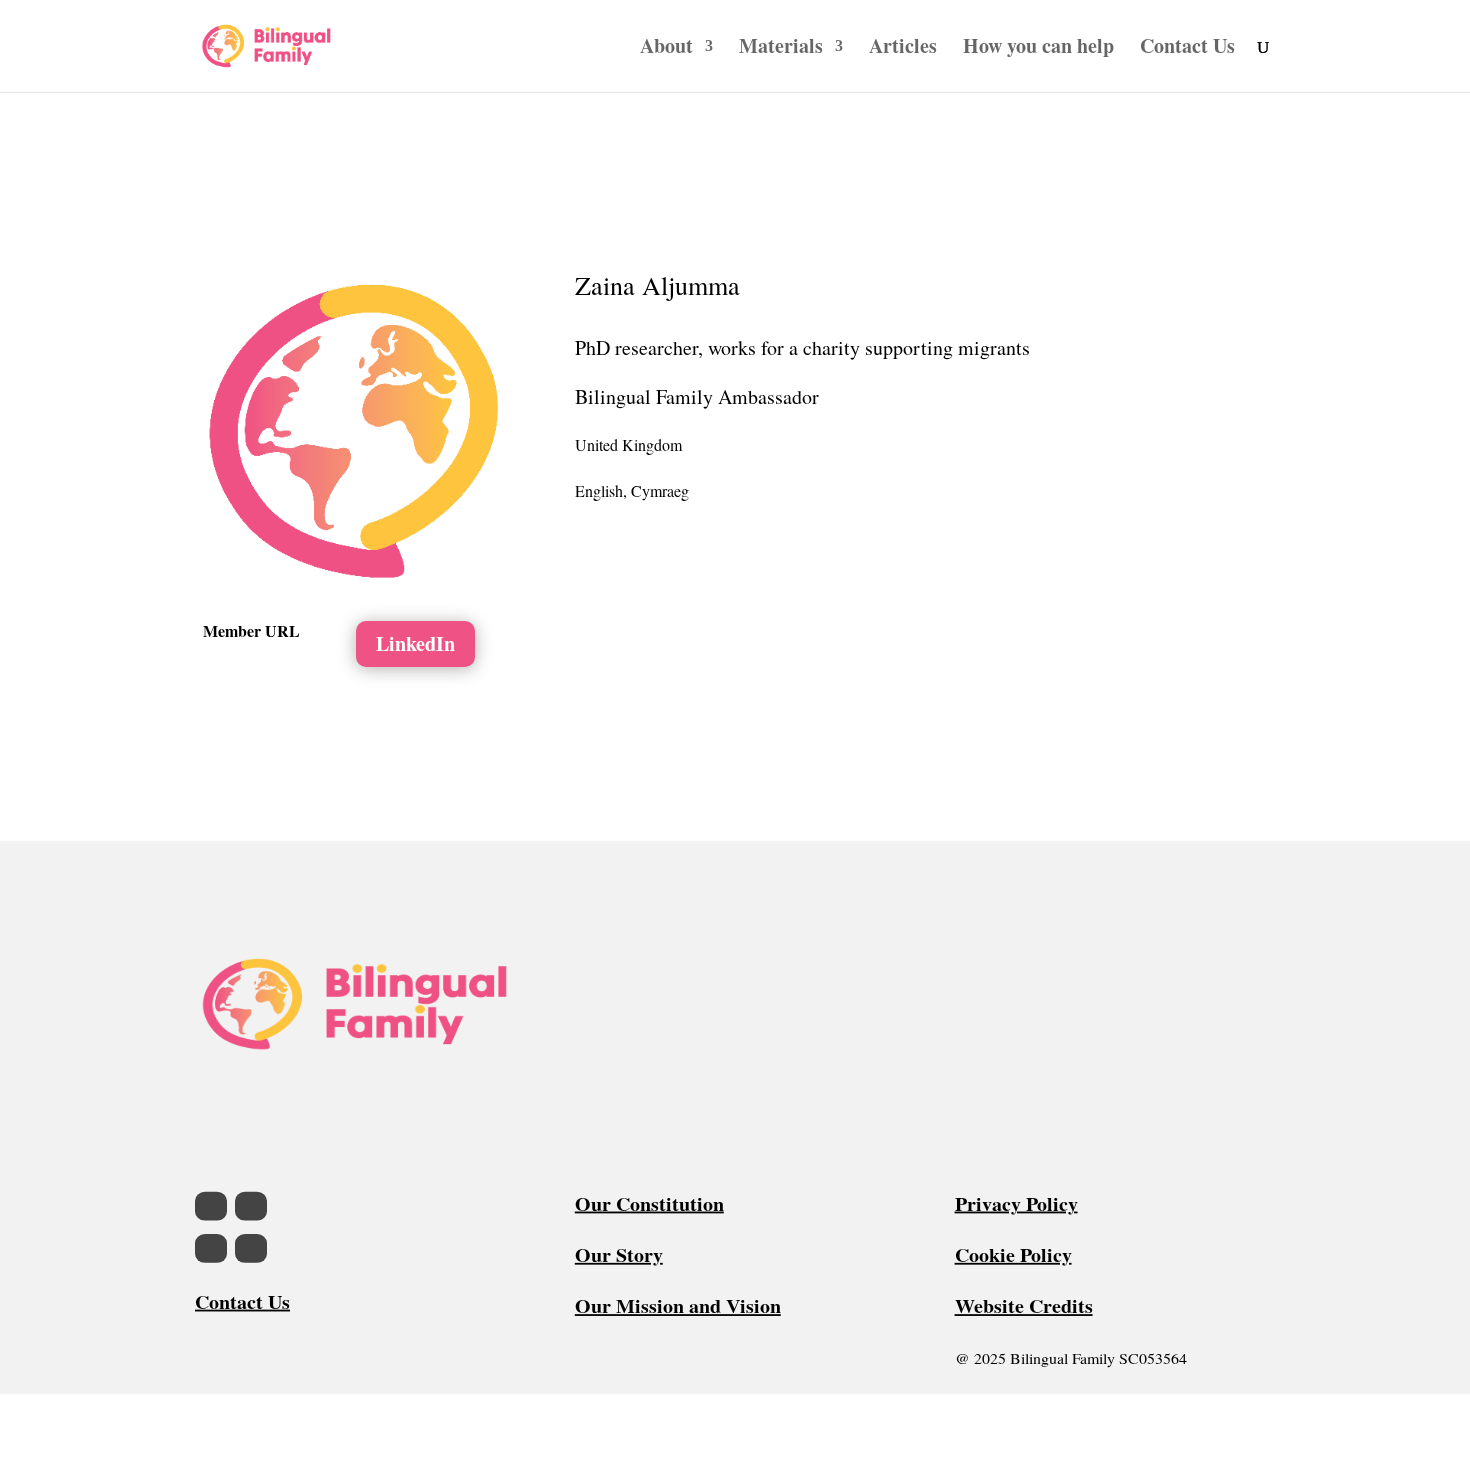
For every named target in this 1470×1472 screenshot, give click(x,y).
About (666, 49)
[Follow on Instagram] (251, 1205)
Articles (903, 49)
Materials (781, 49)
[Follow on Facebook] (211, 1205)
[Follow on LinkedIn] (211, 1248)
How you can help (1038, 49)
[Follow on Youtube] (251, 1248)
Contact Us (1187, 49)
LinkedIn (415, 643)
